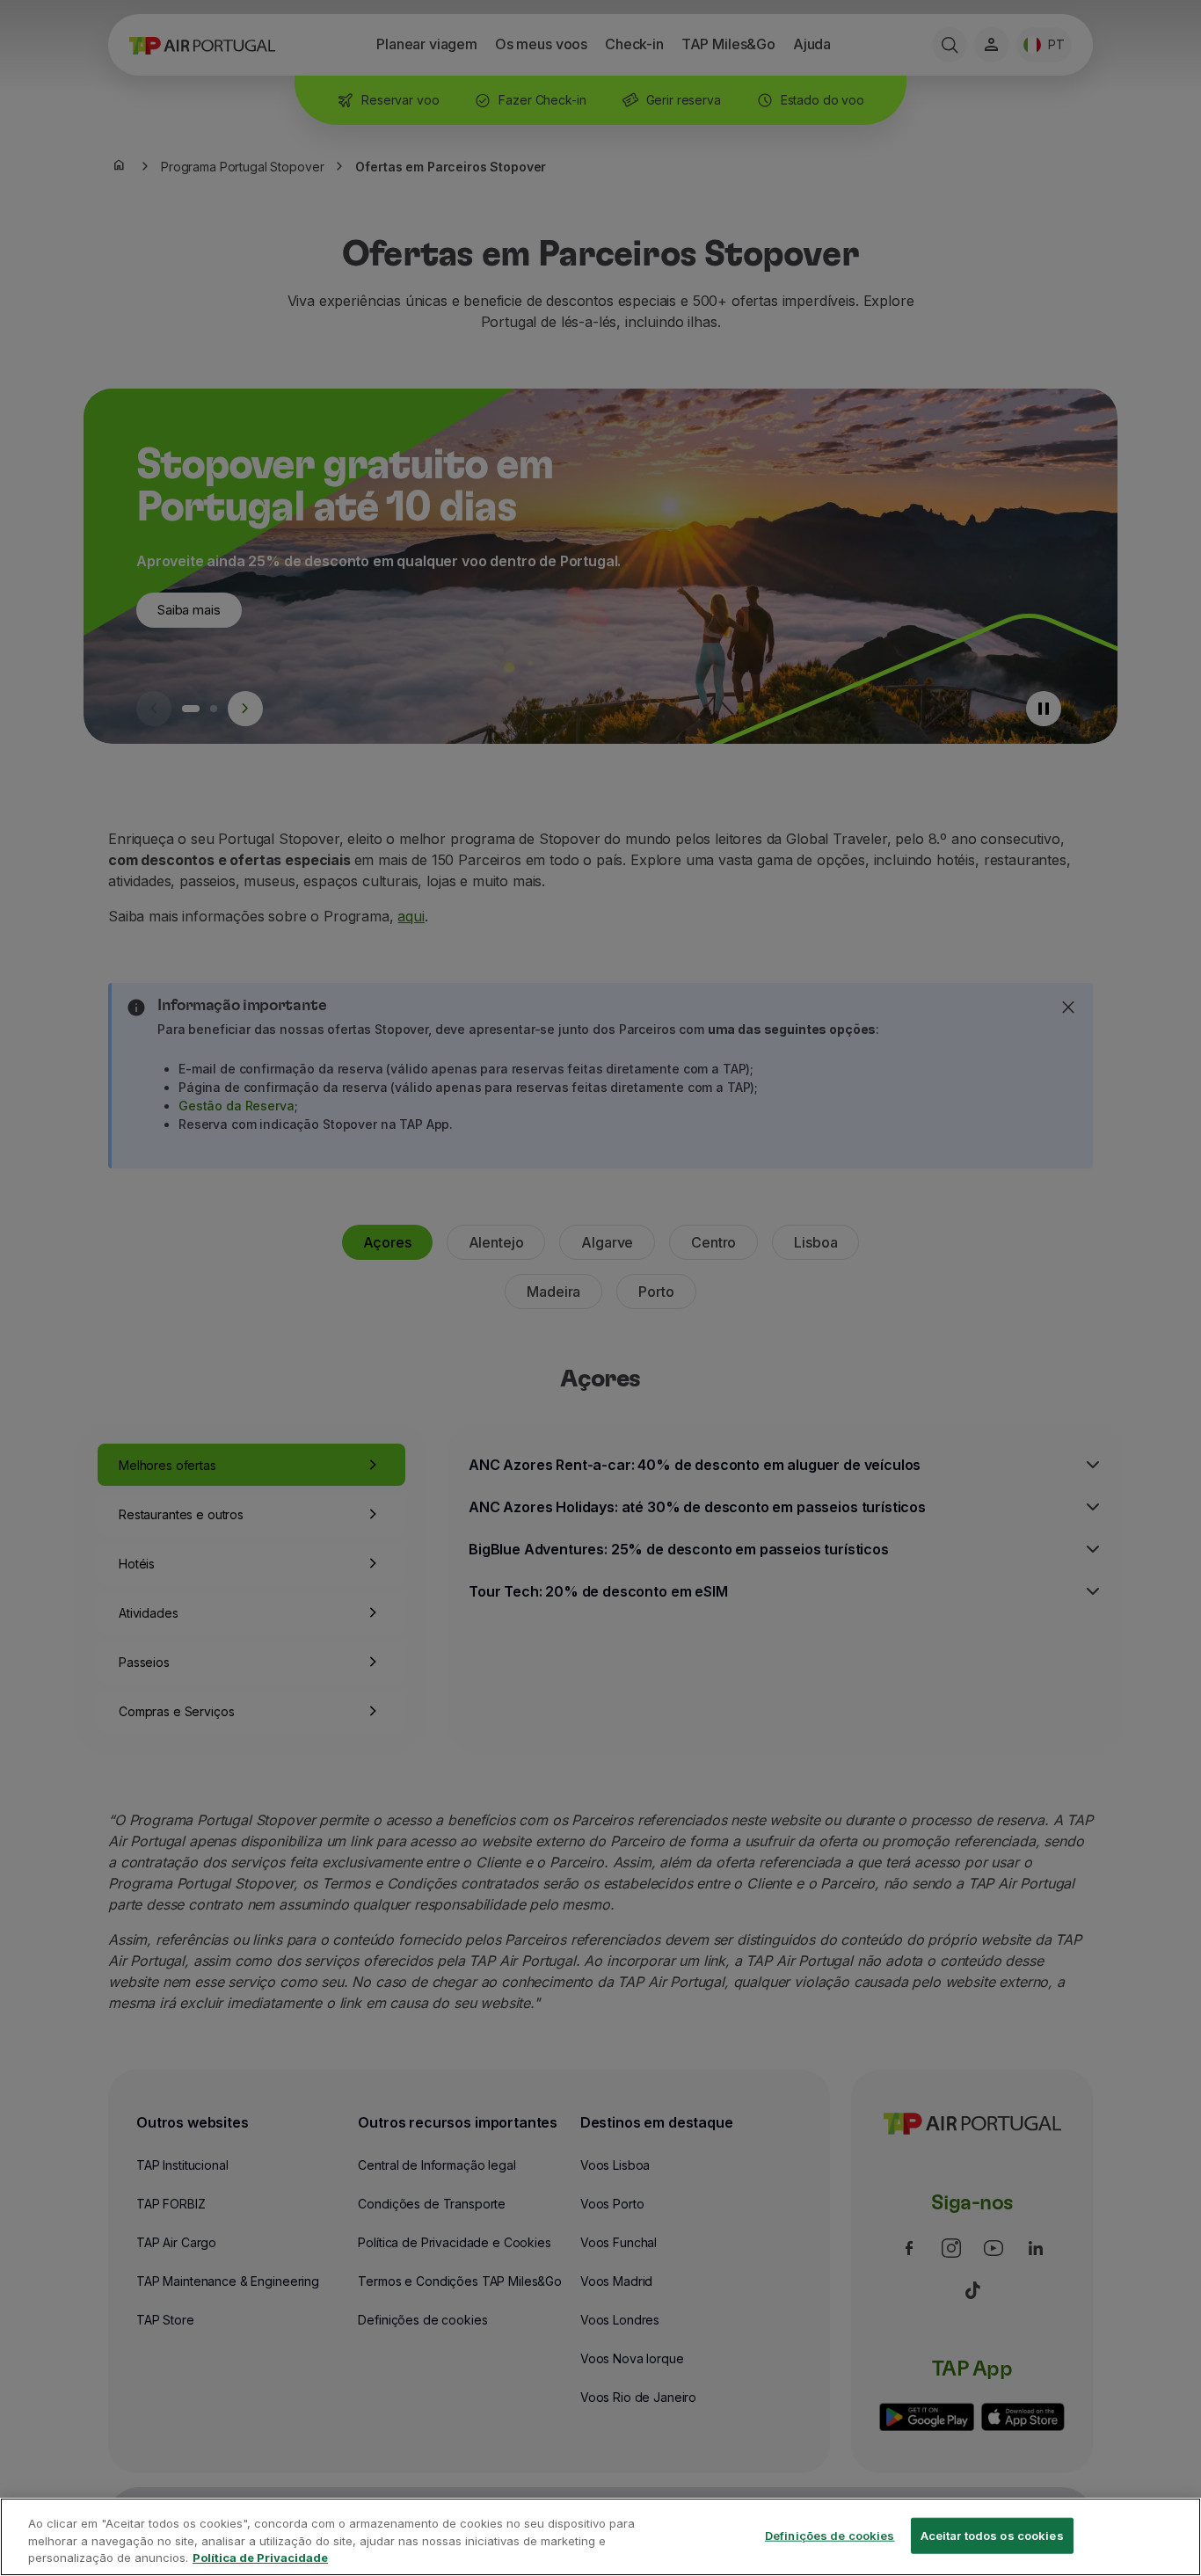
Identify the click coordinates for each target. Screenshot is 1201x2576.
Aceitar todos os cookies (992, 2535)
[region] (600, 2537)
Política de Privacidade (260, 2558)
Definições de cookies (830, 2535)
